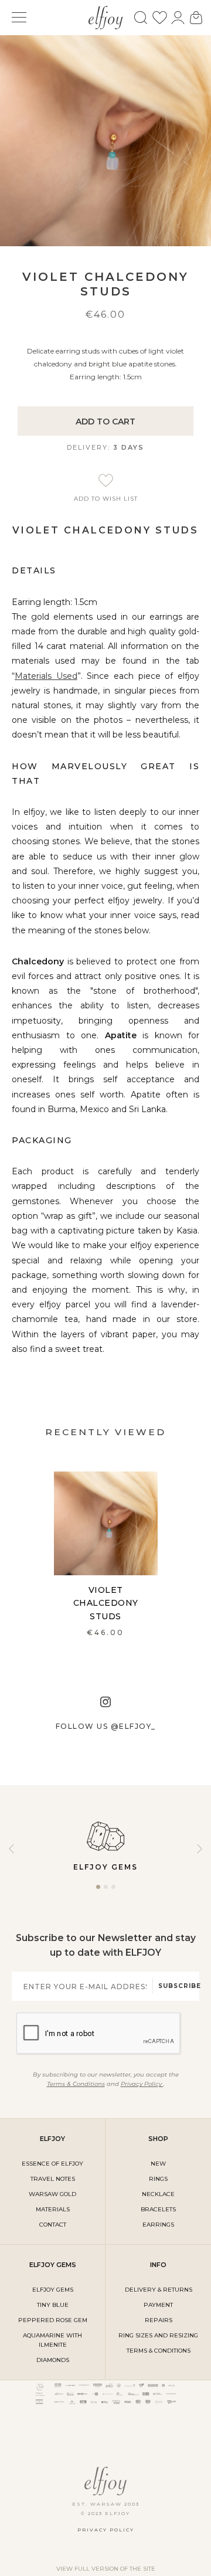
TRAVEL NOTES (53, 2179)
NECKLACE (158, 2194)
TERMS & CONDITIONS (159, 2351)
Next (200, 1849)
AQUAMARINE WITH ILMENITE (52, 2340)
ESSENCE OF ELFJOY (52, 2164)
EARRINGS (158, 2225)
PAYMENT (158, 2305)
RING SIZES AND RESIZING (158, 2335)
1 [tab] (98, 1891)
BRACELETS (158, 2209)
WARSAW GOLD (52, 2194)
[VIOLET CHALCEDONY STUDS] (106, 1523)
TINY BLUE (53, 2305)
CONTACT (53, 2225)
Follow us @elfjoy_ (106, 1726)
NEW (158, 2164)
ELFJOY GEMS (53, 2290)
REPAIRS (159, 2320)
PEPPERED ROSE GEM (53, 2320)
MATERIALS (53, 2209)
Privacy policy (106, 2530)
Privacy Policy (142, 2084)
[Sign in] (178, 18)
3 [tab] (113, 1891)
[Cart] (196, 18)
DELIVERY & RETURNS (159, 2290)
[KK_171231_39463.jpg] (105, 140)
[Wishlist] (160, 18)
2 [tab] (106, 1891)
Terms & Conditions (76, 2084)
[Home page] (106, 16)
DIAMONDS (53, 2360)
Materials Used (46, 676)
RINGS (158, 2179)
